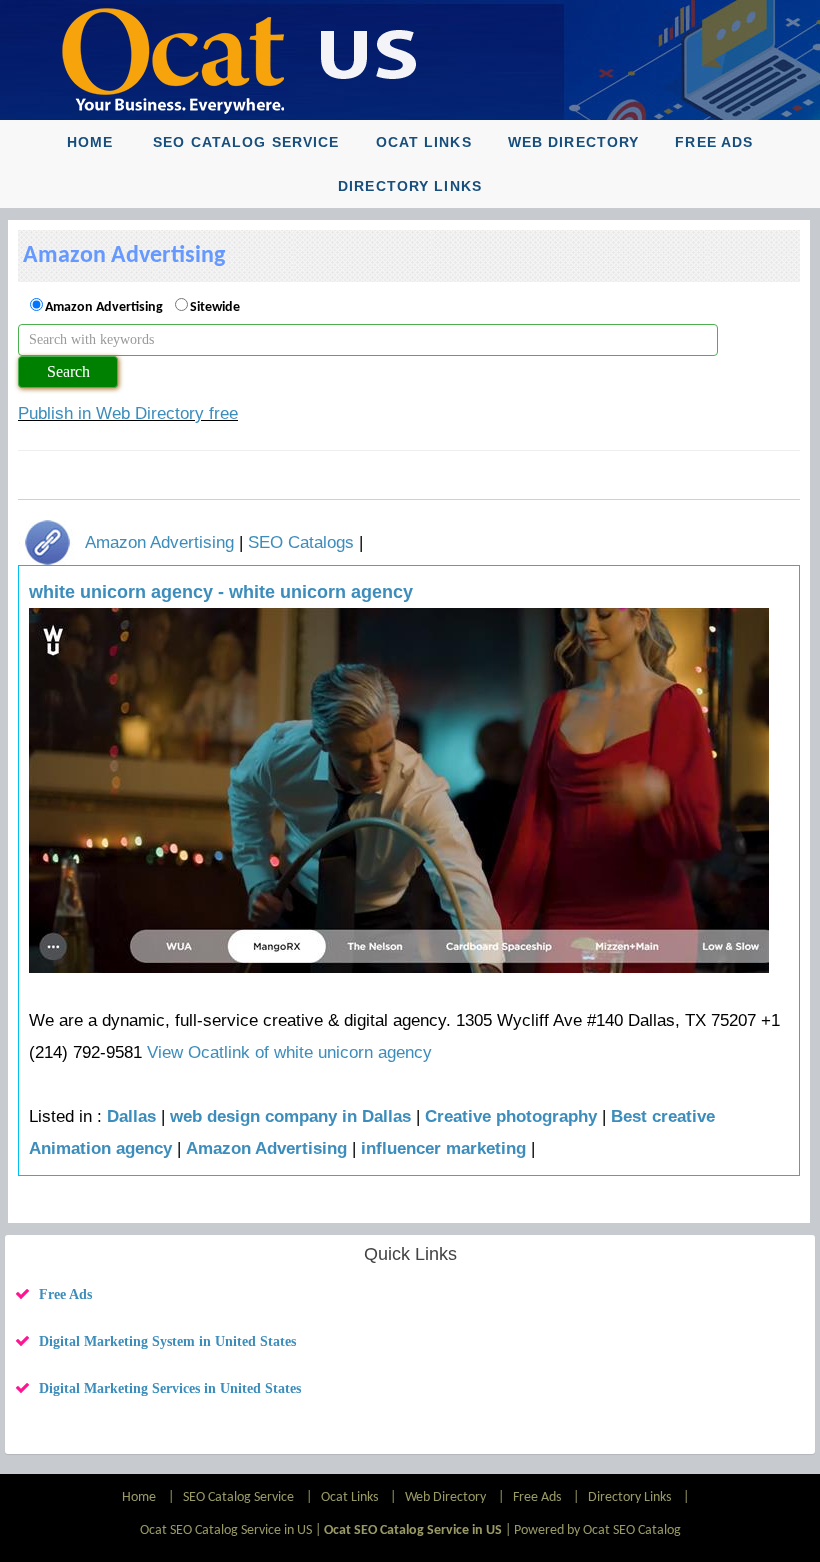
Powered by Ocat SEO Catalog (597, 1530)
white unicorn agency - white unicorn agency (221, 592)
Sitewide (215, 307)
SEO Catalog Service (246, 142)
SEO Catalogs (301, 542)
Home (90, 142)
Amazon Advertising (104, 307)
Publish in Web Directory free (128, 413)
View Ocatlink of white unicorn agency (289, 1052)
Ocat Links (424, 142)
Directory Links (410, 186)
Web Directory (574, 142)
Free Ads (714, 142)
